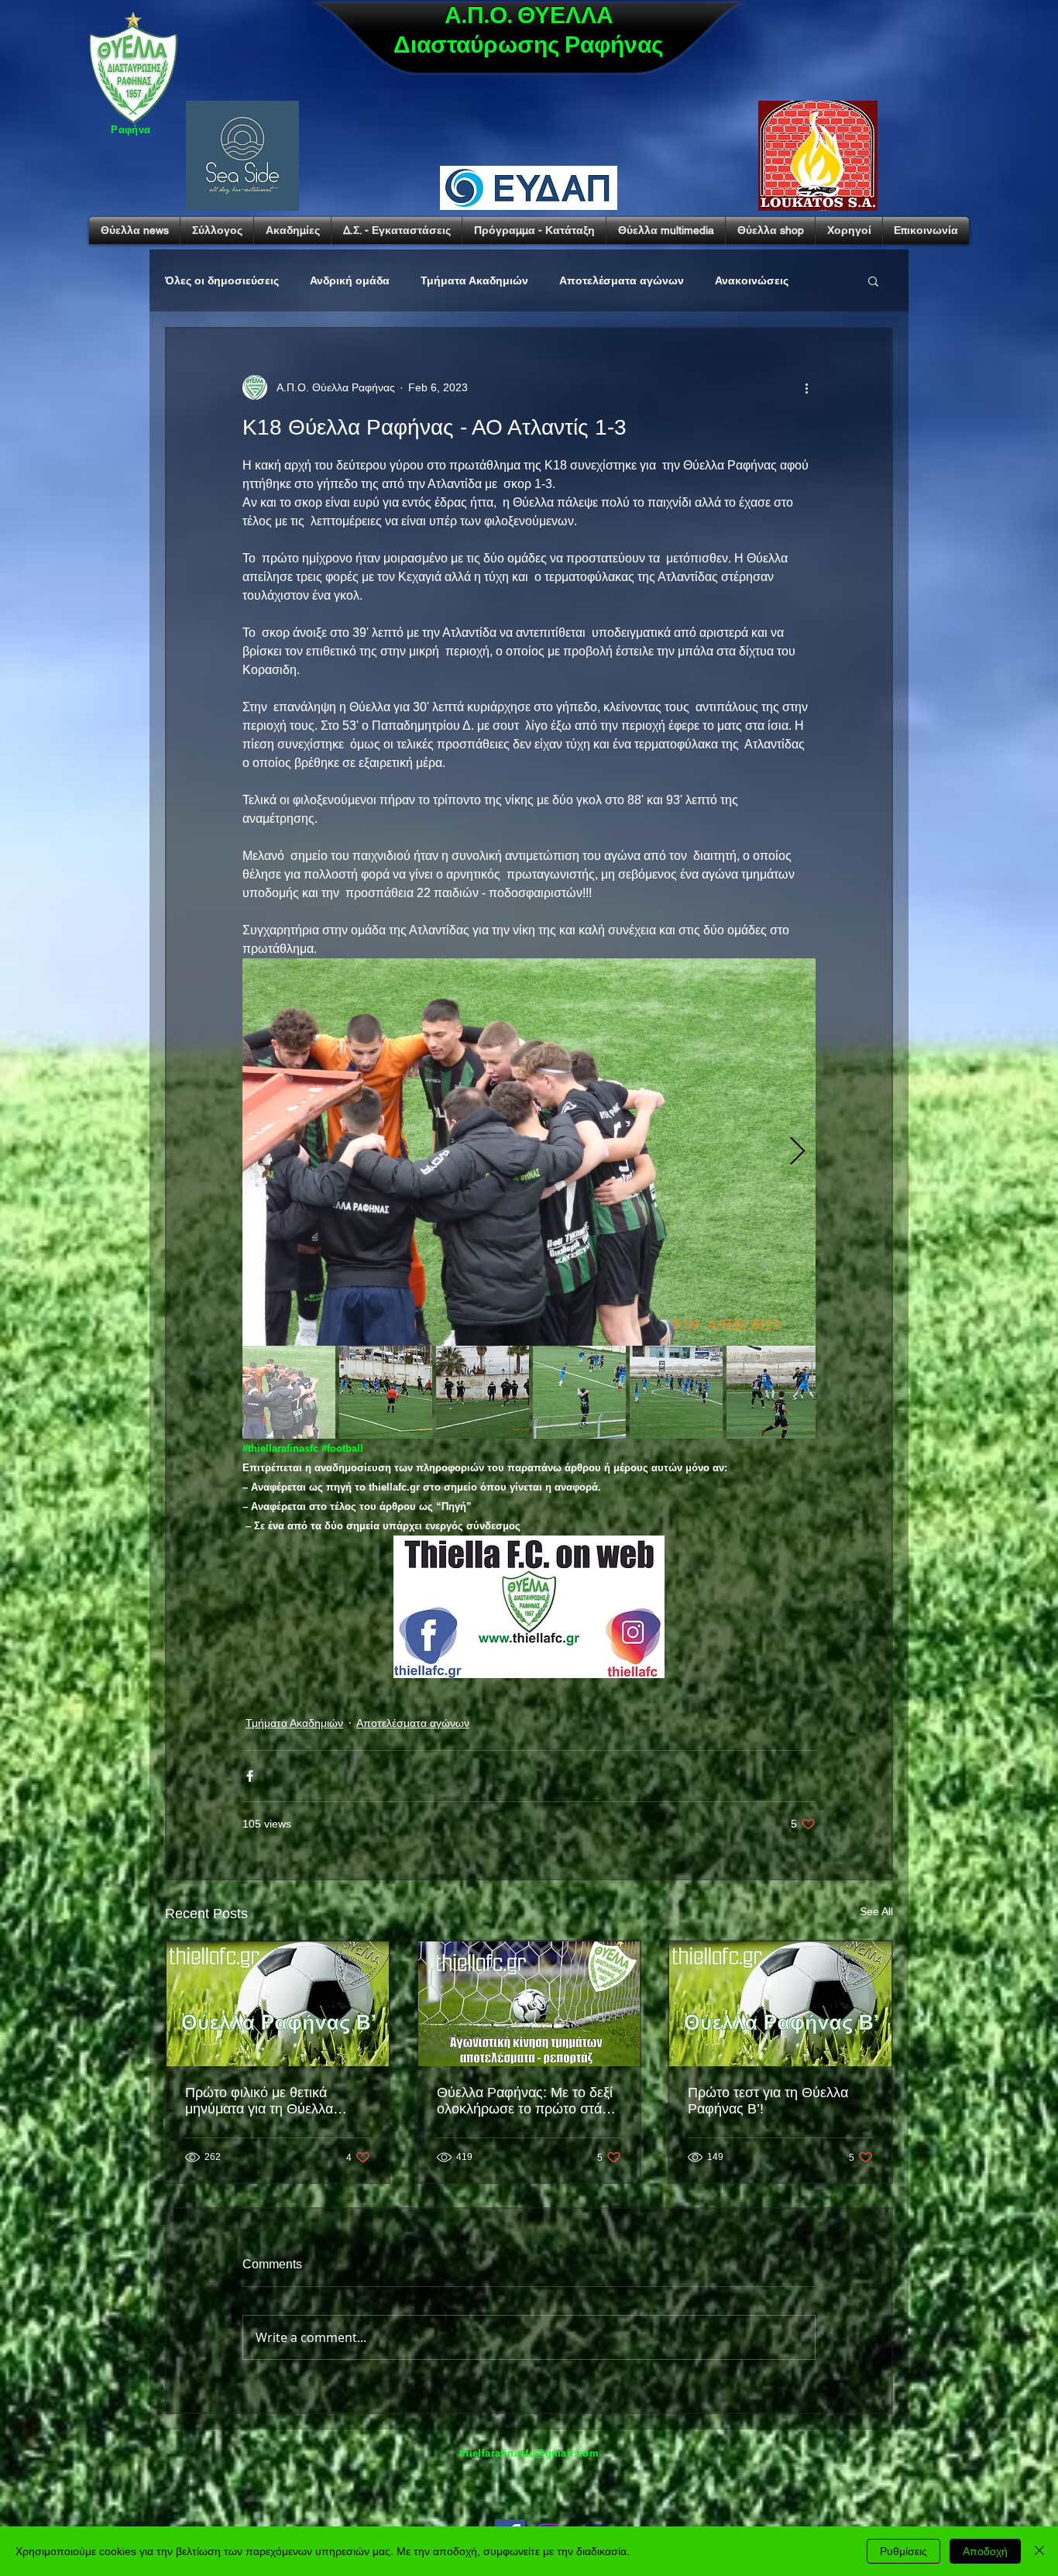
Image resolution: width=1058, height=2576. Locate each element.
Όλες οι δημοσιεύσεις (222, 280)
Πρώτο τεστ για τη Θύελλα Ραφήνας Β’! (768, 2101)
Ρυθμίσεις (903, 2551)
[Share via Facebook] (250, 1776)
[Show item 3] (483, 1392)
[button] (873, 280)
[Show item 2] (386, 1392)
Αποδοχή (985, 2551)
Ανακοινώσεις (752, 280)
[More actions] (806, 387)
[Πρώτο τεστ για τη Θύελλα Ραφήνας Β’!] (780, 2004)
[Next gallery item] (797, 1152)
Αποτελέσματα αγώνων (622, 280)
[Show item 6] (773, 1392)
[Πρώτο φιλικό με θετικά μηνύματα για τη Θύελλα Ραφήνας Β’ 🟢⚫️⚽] (278, 2004)
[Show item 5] (676, 1392)
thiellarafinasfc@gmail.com (529, 2453)
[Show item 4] (579, 1392)
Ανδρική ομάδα (350, 280)
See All (876, 1911)
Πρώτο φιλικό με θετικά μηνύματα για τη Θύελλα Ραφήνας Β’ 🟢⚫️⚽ (259, 2101)
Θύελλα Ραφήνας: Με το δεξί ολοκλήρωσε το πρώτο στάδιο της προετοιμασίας (529, 2101)
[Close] (1039, 2551)
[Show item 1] (289, 1392)
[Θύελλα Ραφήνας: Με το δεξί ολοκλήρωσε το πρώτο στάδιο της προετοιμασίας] (529, 2004)
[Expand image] (529, 1152)
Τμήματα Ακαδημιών (474, 280)
